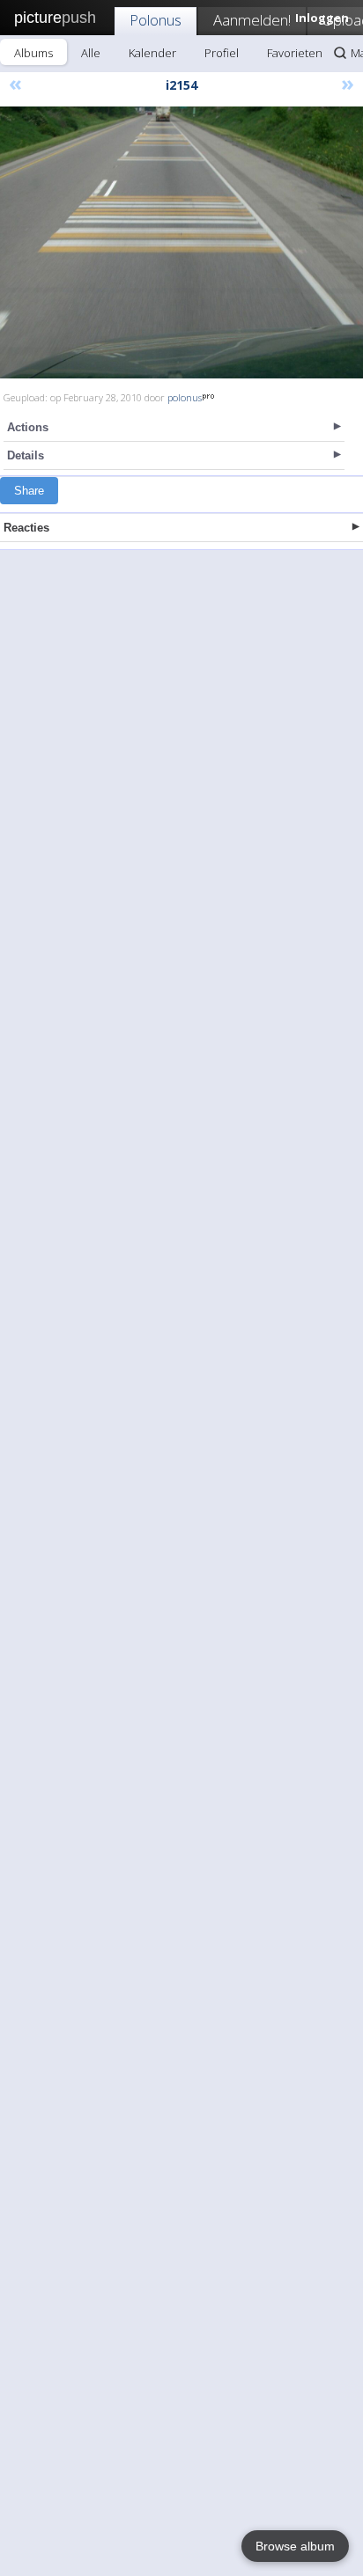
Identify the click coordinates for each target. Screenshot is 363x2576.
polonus (185, 397)
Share (29, 491)
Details (26, 455)
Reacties (26, 528)
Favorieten (295, 53)
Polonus (156, 20)
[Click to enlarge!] (181, 242)
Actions (28, 427)
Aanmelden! (252, 20)
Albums (33, 53)
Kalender (152, 53)
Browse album (295, 2546)
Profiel (222, 53)
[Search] (340, 53)
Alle (91, 53)
